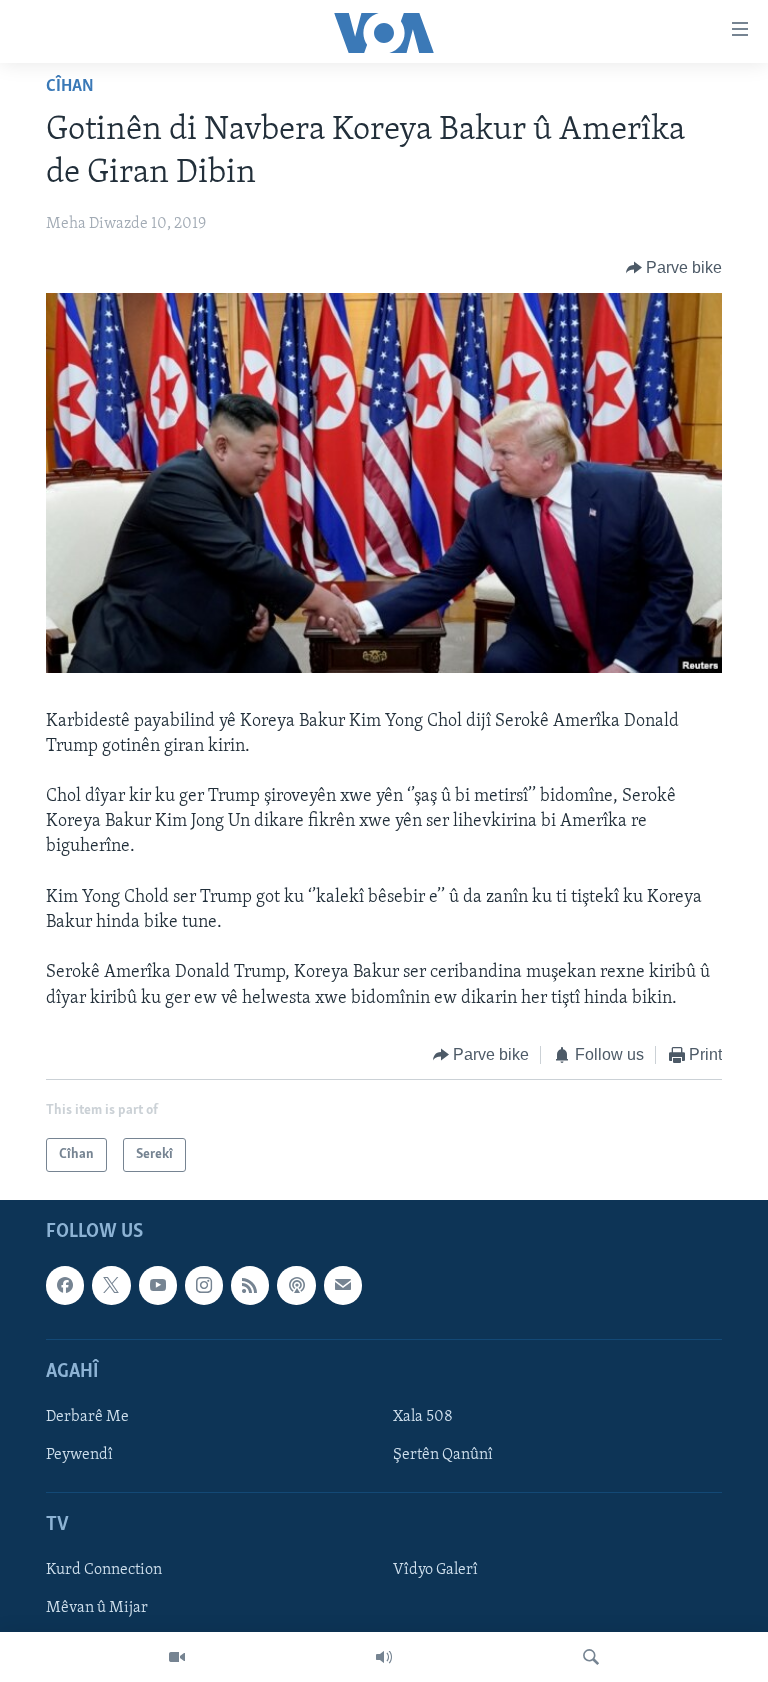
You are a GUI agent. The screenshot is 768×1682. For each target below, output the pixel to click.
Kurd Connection (104, 1571)
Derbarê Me (87, 1417)
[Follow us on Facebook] (65, 1286)
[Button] (674, 268)
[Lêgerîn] (591, 1657)
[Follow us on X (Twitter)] (111, 1286)
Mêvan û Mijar (97, 1609)
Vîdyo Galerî (435, 1571)
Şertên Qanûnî (443, 1455)
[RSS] (250, 1286)
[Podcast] (296, 1286)
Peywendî (79, 1455)
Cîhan (70, 87)
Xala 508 (423, 1417)
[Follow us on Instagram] (204, 1286)
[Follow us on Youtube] (158, 1286)
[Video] (177, 1657)
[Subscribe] (343, 1286)
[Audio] (384, 1657)
